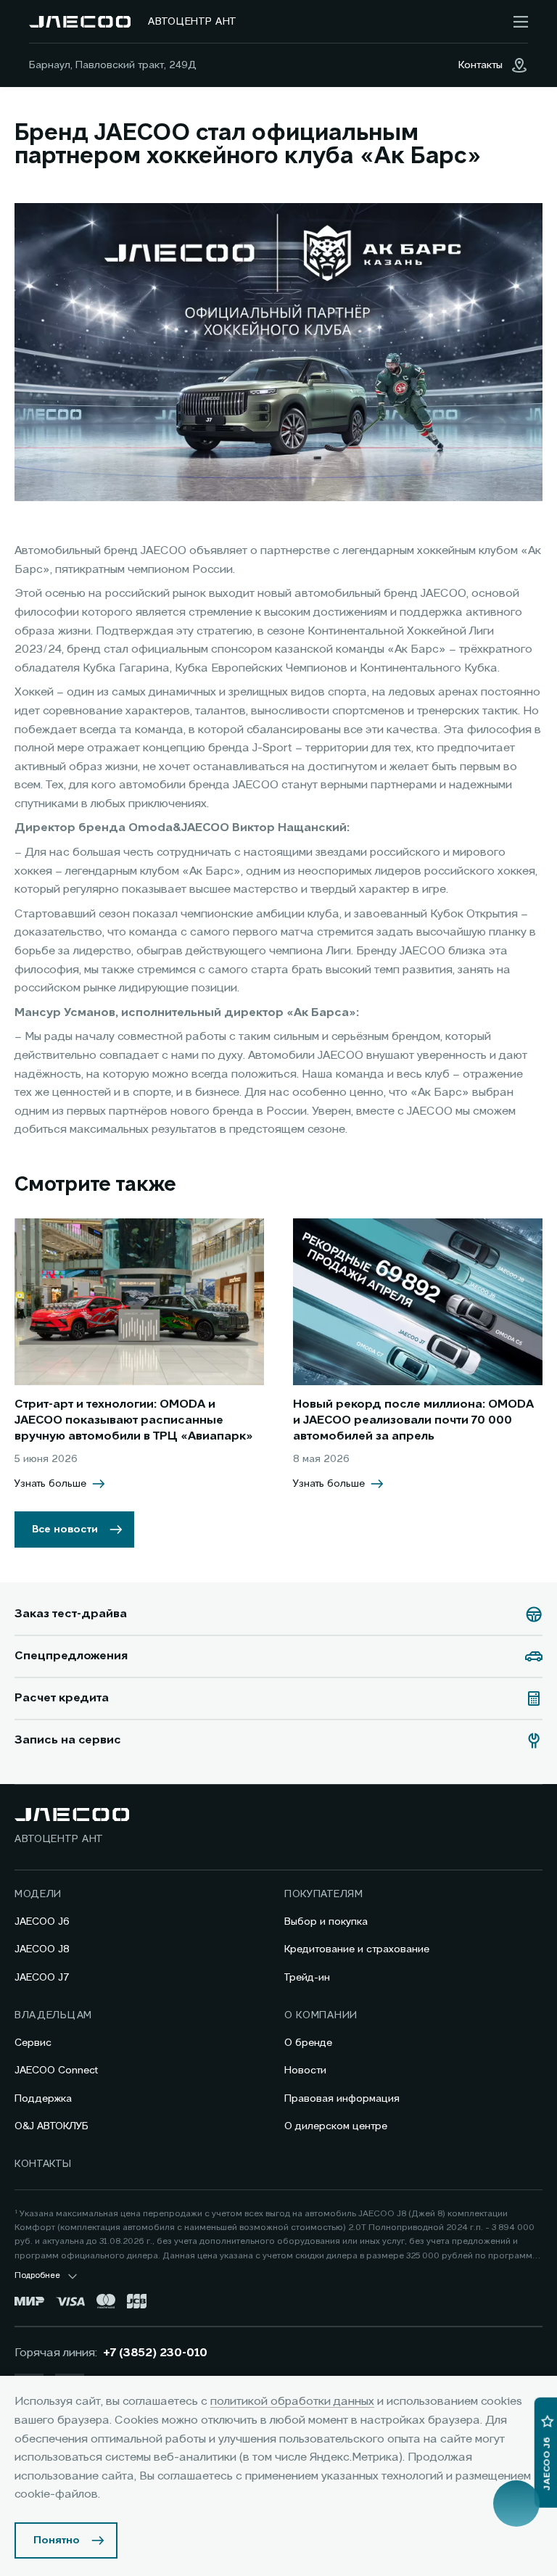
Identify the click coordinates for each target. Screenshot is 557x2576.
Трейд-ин (307, 1978)
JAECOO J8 (42, 1949)
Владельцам (53, 2015)
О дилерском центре (336, 2126)
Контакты (43, 2164)
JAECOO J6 (42, 1922)
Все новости (65, 1529)
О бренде (308, 2043)
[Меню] (521, 22)
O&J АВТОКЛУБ (51, 2126)
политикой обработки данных (292, 2402)
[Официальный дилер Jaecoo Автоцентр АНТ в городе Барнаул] (80, 22)
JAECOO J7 (42, 1978)
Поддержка (43, 2099)
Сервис (33, 2043)
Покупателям (324, 1894)
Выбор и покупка (326, 1922)
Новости (305, 2071)
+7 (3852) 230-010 (155, 2353)
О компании (321, 2015)
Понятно (57, 2540)
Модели (38, 1894)
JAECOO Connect (56, 2071)
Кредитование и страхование (357, 1949)
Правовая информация (342, 2099)
